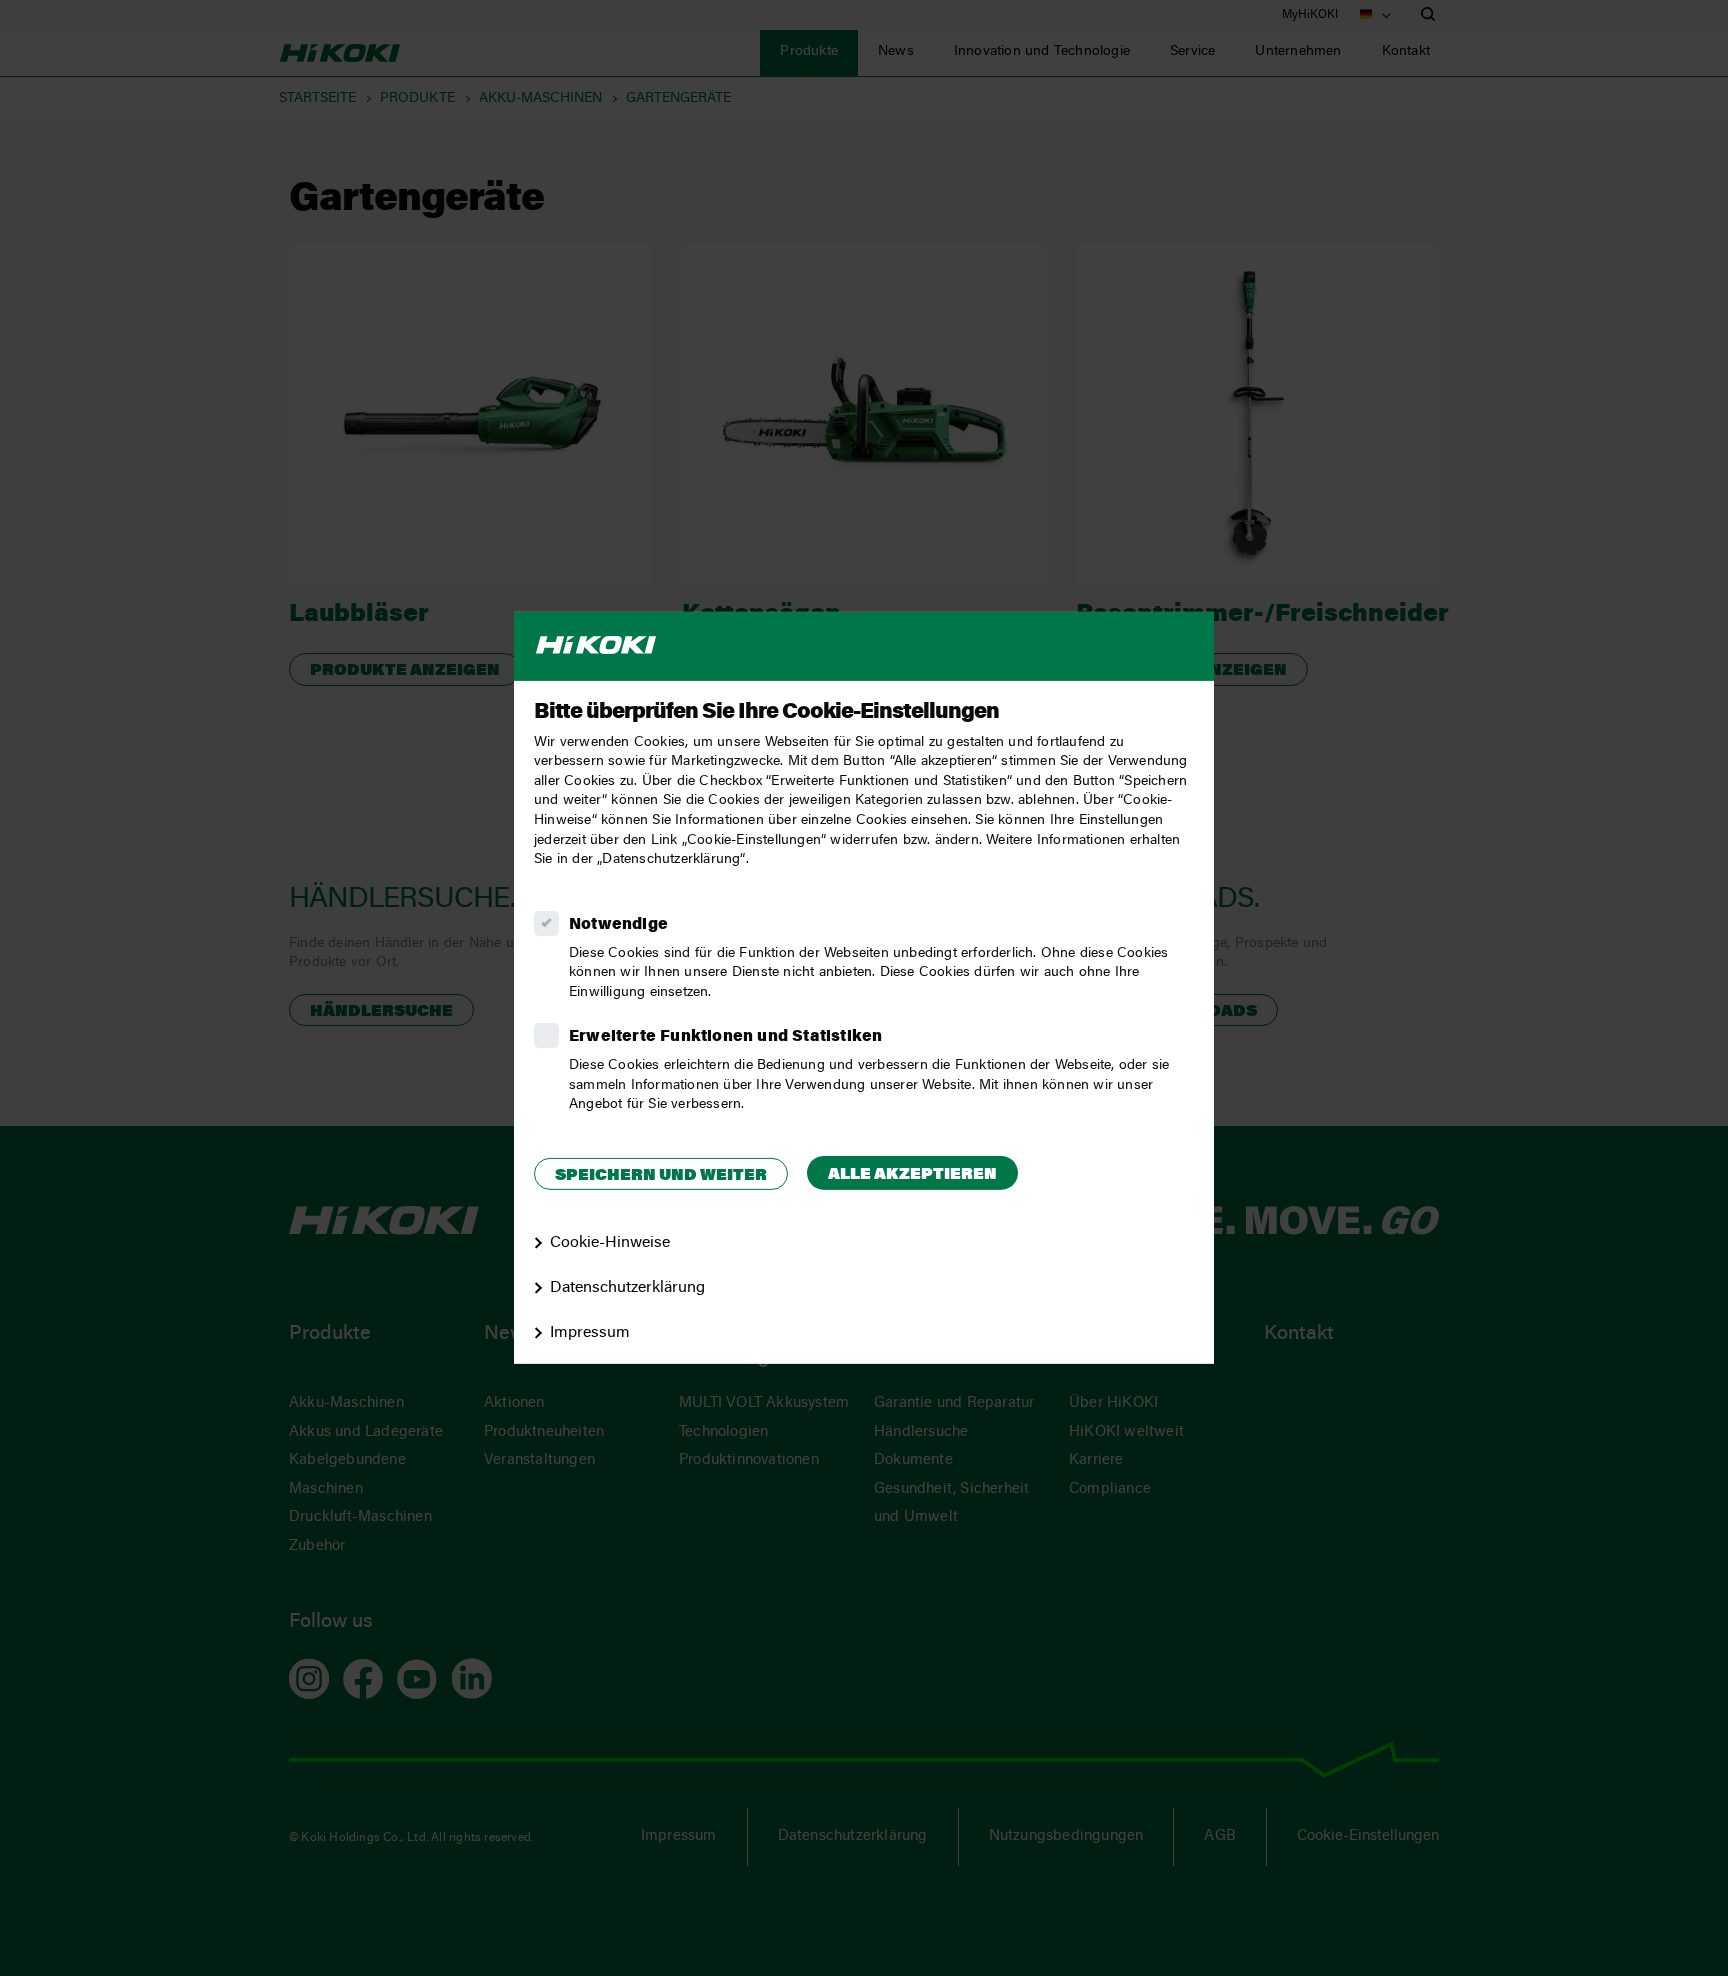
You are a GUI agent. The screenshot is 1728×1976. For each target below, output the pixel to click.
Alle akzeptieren (912, 1175)
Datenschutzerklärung (627, 1288)
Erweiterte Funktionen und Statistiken (725, 1037)
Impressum (590, 1333)
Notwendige (618, 925)
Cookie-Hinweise (610, 1243)
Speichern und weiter (661, 1176)
